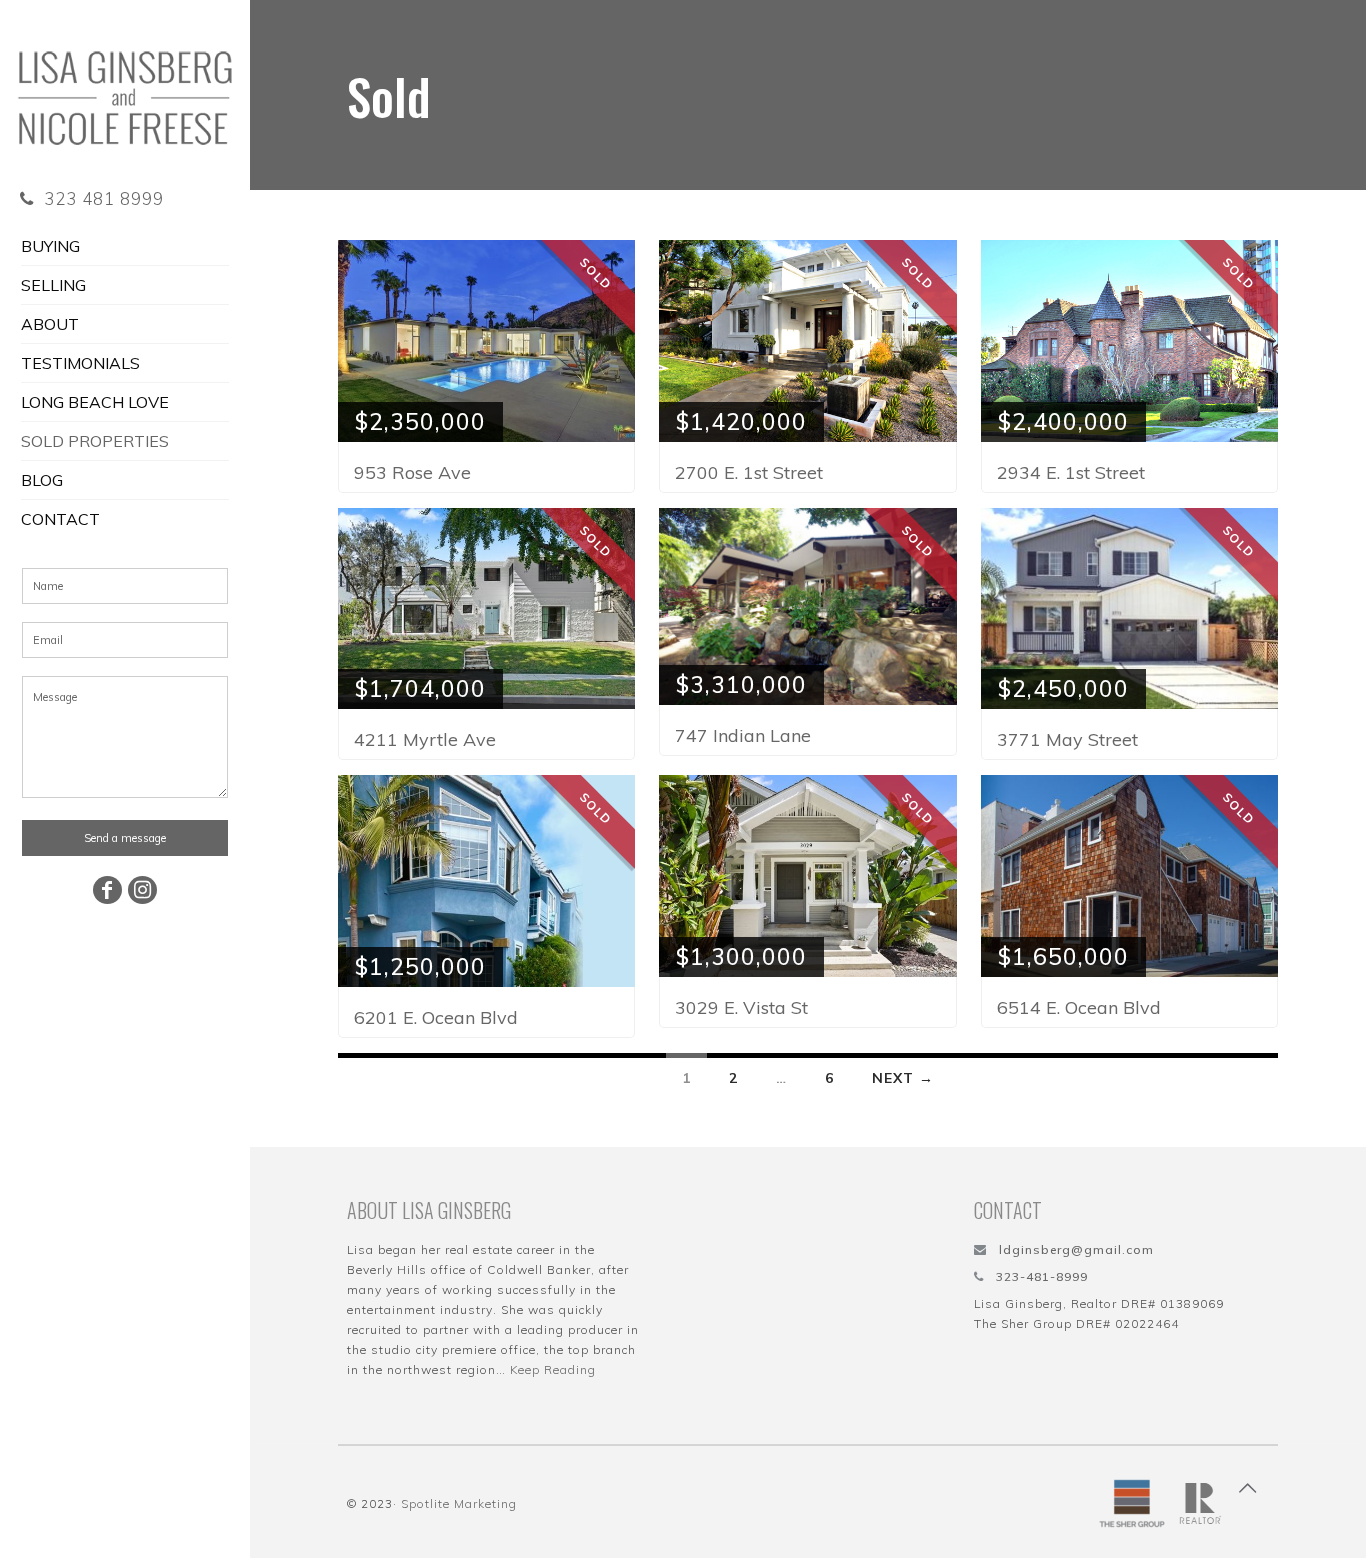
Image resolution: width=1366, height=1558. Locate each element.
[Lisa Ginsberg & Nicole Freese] (125, 85)
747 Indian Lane (743, 735)
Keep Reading (553, 1369)
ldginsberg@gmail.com (1076, 1249)
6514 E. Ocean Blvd (1079, 1007)
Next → (903, 1078)
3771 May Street (1067, 739)
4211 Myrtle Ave (425, 739)
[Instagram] (143, 889)
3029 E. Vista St (741, 1007)
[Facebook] (108, 889)
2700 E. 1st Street (749, 472)
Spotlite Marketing (459, 1503)
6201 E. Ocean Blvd (436, 1017)
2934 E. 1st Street (1071, 472)
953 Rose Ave (412, 472)
